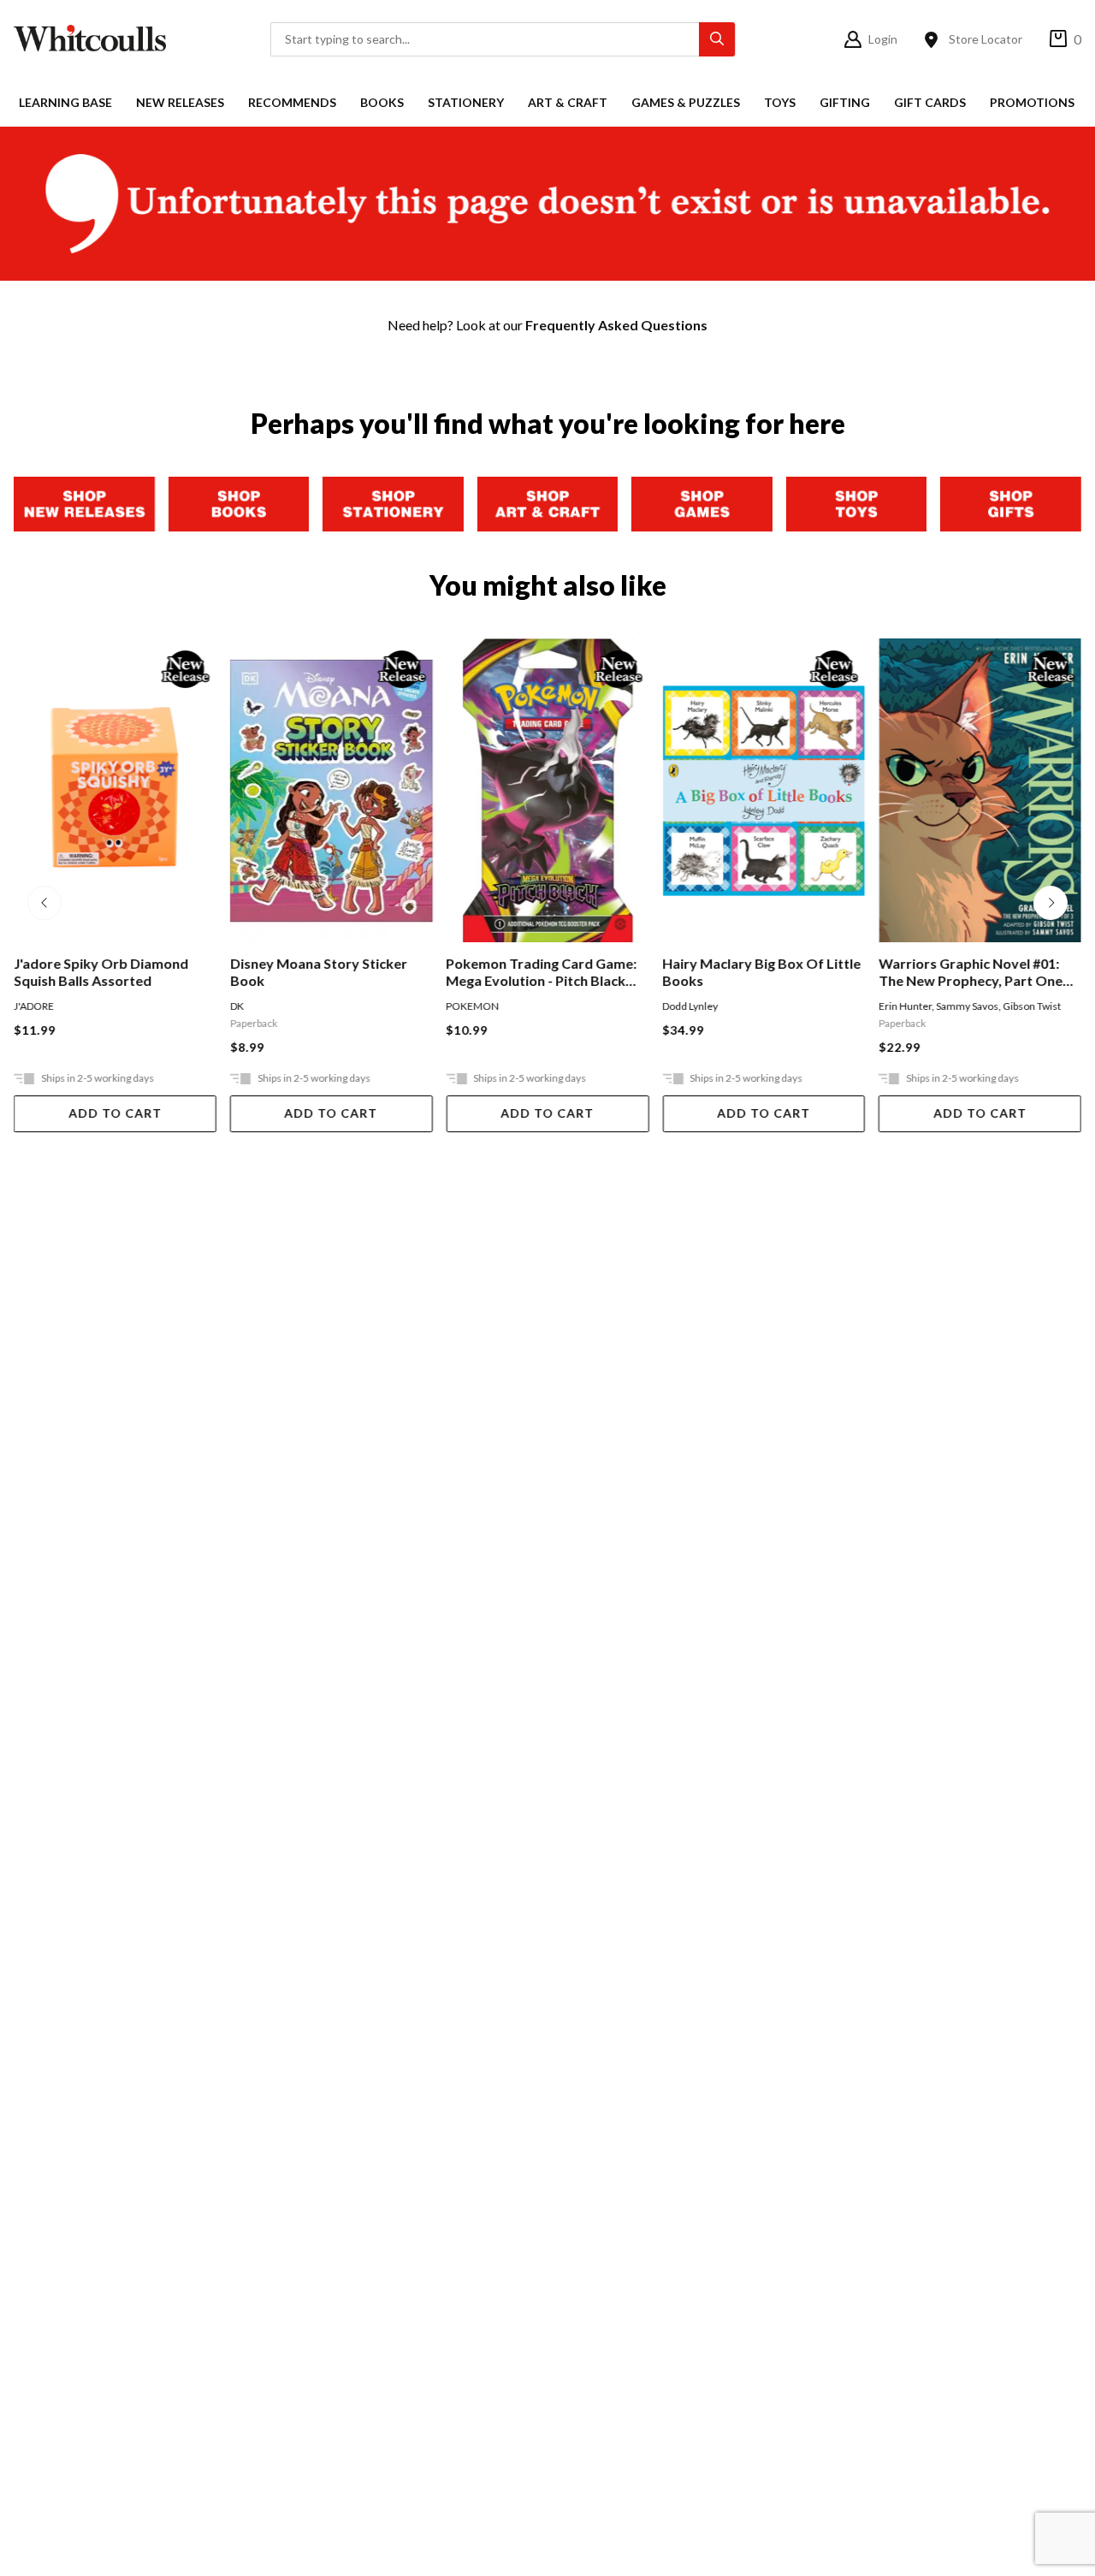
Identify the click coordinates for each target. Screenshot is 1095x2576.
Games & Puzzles (686, 102)
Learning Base (65, 102)
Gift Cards (930, 102)
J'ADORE (34, 1006)
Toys (780, 102)
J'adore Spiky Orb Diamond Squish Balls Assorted (101, 972)
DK (237, 1006)
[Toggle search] (717, 39)
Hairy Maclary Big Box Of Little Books (761, 972)
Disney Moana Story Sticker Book (319, 972)
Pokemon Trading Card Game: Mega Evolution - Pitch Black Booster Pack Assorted (542, 972)
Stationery (466, 102)
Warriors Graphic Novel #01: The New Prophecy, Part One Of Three (971, 972)
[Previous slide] (44, 903)
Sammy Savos (967, 1006)
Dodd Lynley (690, 1006)
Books (382, 102)
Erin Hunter (905, 1006)
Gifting (845, 102)
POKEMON (473, 1006)
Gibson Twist (1032, 1006)
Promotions (1032, 102)
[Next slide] (1051, 903)
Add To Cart (115, 1113)
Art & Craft (568, 102)
